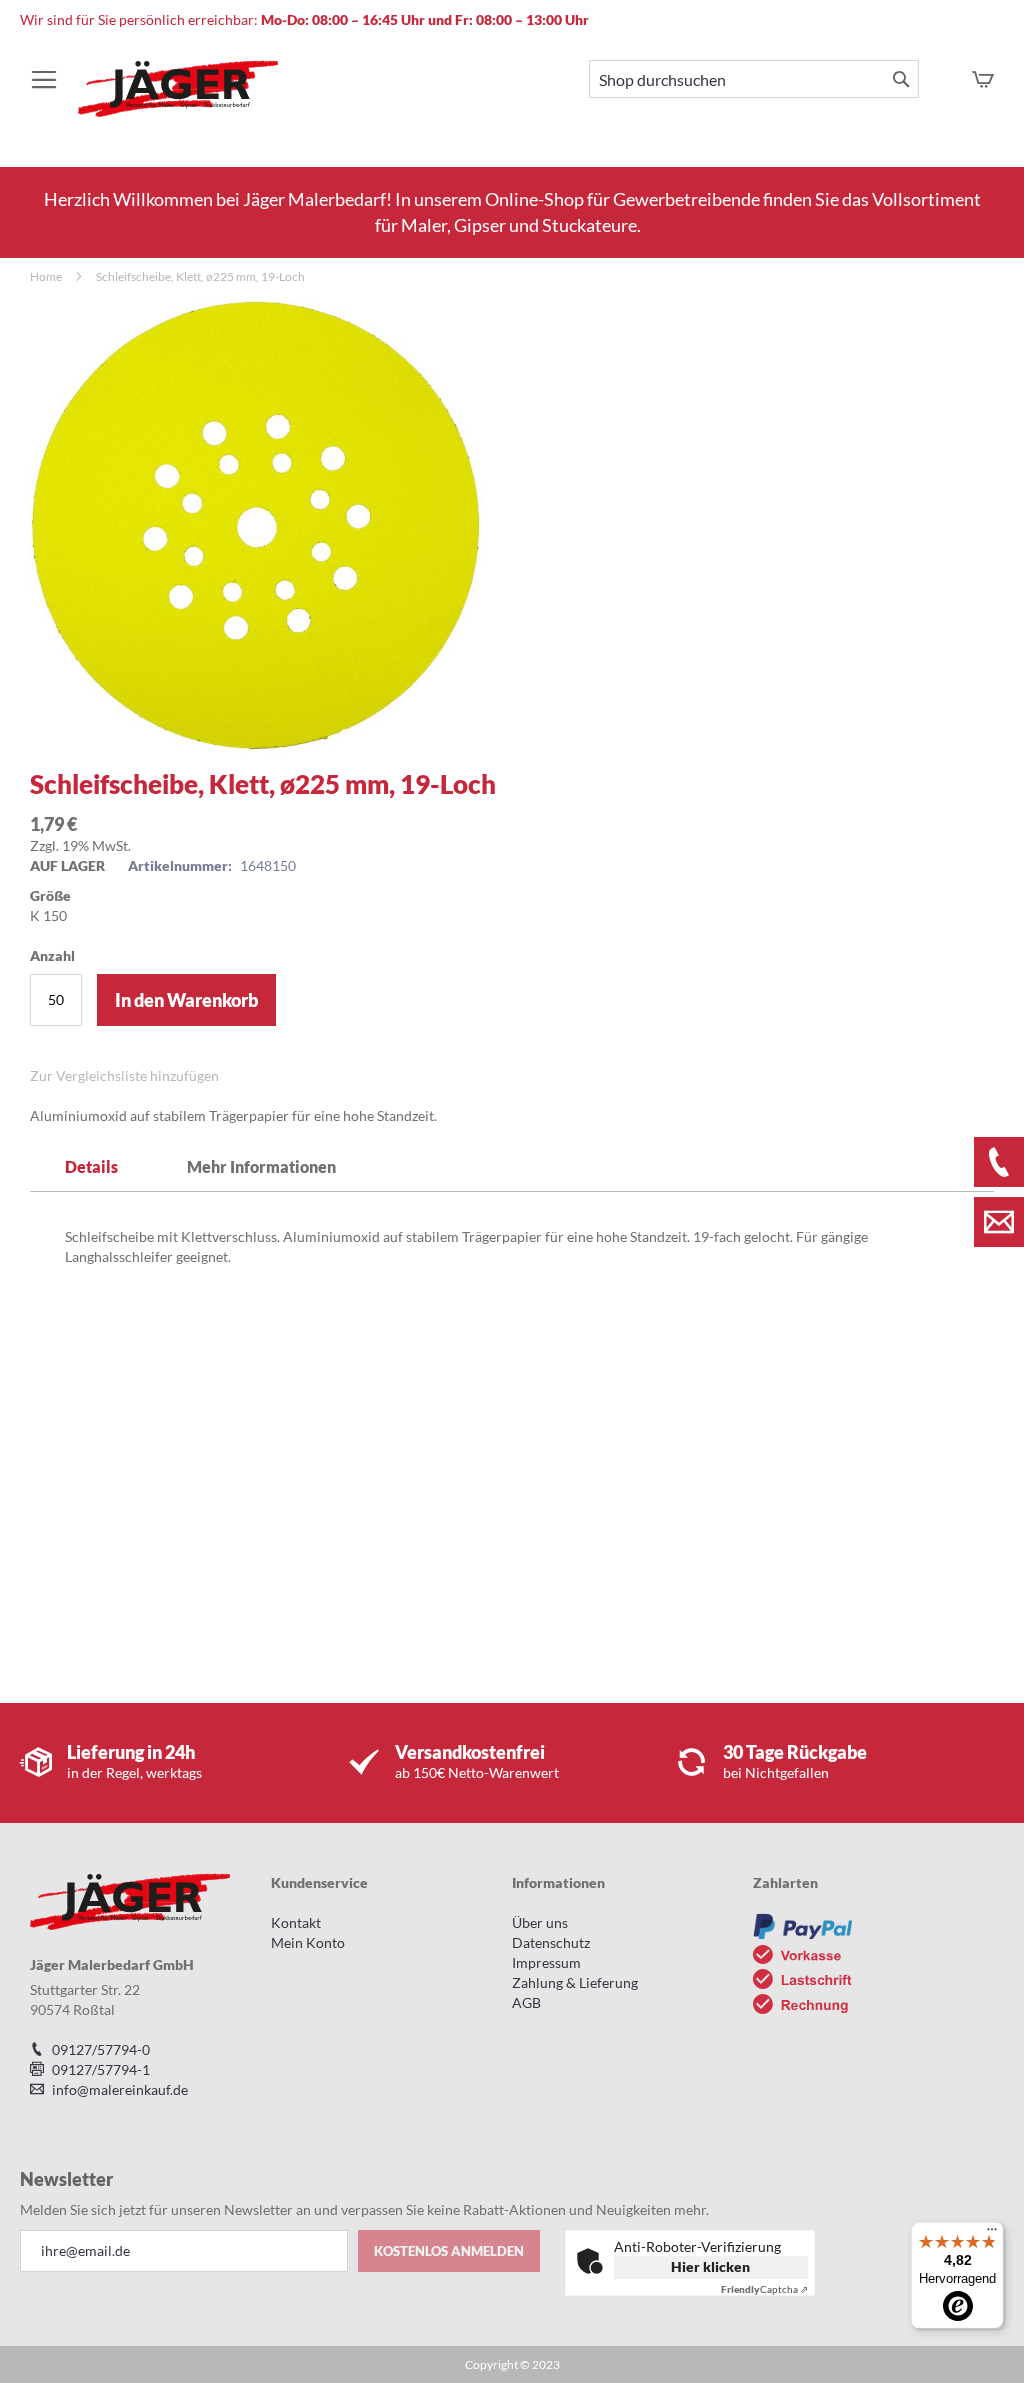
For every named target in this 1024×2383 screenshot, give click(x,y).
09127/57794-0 (101, 2049)
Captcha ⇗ (764, 2289)
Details (91, 1166)
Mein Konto (308, 1942)
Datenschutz (551, 1942)
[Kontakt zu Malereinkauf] (999, 1222)
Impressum (546, 1962)
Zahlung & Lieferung (575, 1982)
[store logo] (178, 98)
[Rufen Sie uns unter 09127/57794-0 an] (999, 1162)
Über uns (540, 1922)
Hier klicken (710, 2266)
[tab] (91, 1166)
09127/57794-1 (101, 2069)
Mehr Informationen (261, 1166)
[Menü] (992, 2234)
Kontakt (296, 1922)
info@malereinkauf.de (120, 2089)
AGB (526, 2002)
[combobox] (754, 79)
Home (46, 276)
